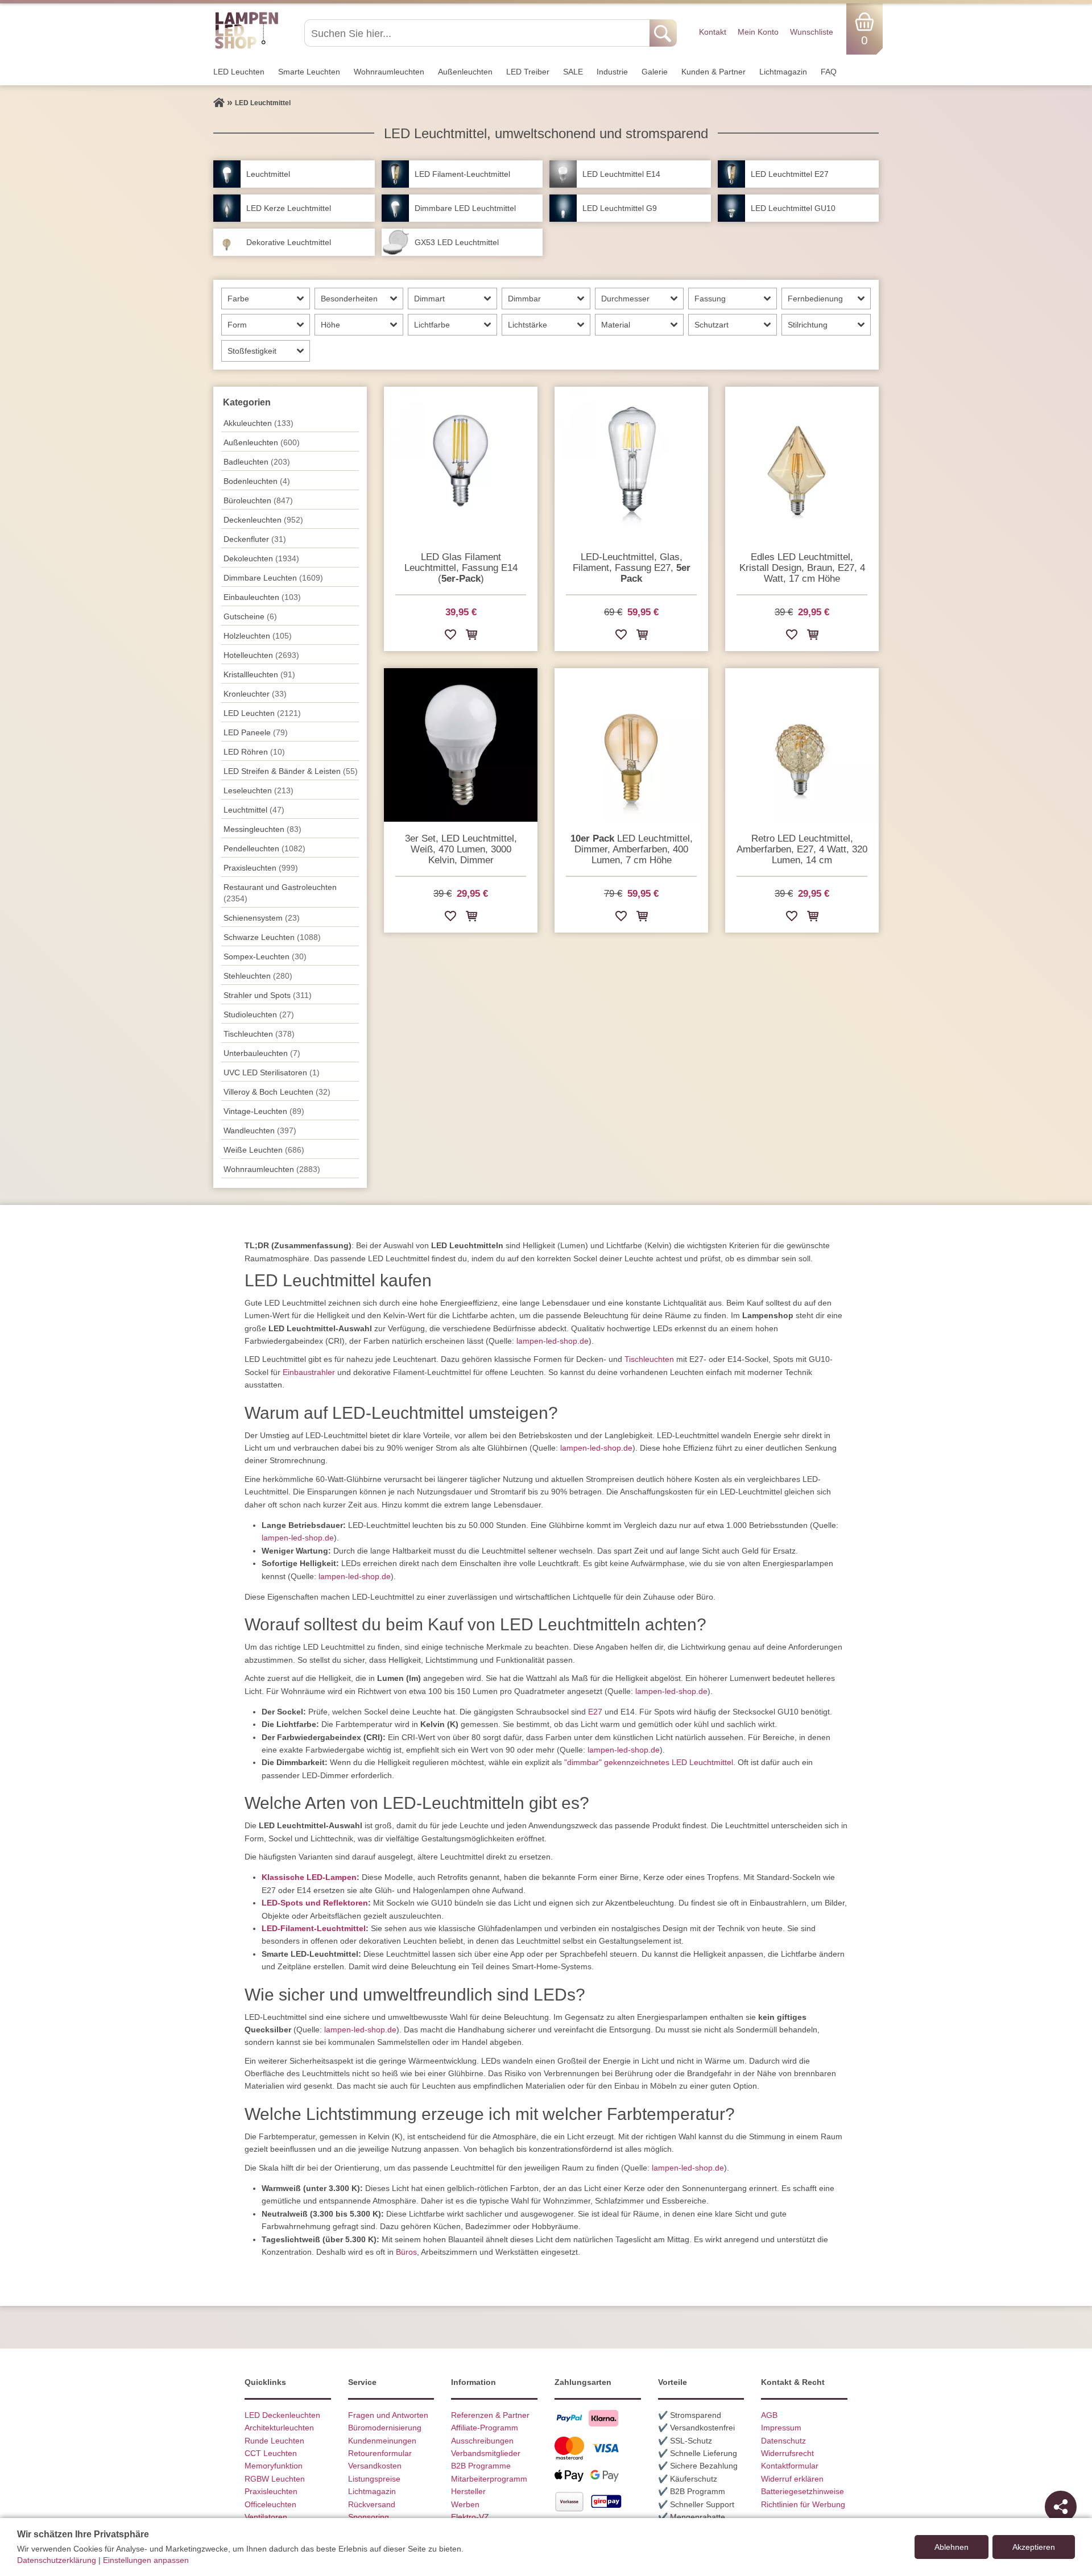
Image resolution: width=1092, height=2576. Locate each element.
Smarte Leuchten (309, 72)
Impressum (781, 2428)
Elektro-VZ (470, 2517)
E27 (595, 1712)
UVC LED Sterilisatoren (272, 1072)
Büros (406, 2252)
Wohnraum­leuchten (389, 72)
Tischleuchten (649, 1359)
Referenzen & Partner (490, 2415)
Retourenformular (380, 2453)
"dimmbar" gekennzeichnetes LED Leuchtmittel (649, 1762)
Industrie (612, 72)
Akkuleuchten (258, 423)
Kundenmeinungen (382, 2441)
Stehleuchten (258, 976)
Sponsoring (369, 2517)
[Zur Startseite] (219, 103)
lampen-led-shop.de (553, 1341)
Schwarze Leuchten (272, 937)
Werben (465, 2504)
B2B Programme (481, 2466)
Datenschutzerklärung (57, 2560)
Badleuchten (257, 462)
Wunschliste (812, 32)
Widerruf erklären (792, 2479)
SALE (573, 72)
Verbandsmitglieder (486, 2453)
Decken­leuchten (263, 520)
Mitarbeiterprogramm (489, 2479)
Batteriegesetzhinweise (803, 2491)
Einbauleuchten (262, 597)
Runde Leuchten (274, 2441)
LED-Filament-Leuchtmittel (314, 1928)
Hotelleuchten (261, 655)
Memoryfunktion (274, 2466)
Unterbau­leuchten (262, 1053)
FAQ (829, 72)
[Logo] (247, 47)
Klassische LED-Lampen (309, 1877)
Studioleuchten (259, 1014)
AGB (769, 2415)
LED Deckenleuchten (282, 2415)
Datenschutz (783, 2441)
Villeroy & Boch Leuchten (277, 1092)
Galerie (655, 72)
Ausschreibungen (482, 2441)
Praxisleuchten (261, 868)
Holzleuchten (258, 636)
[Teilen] (1061, 2507)
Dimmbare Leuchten (273, 578)
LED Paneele (256, 732)
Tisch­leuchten (259, 1034)
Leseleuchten (258, 790)
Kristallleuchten (259, 674)
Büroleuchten (258, 500)
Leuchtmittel (254, 810)
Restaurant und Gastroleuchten (280, 893)
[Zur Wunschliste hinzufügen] (450, 637)
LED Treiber (528, 72)
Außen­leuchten (465, 72)
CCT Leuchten (271, 2453)
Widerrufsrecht (787, 2453)
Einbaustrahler (309, 1372)
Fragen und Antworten (388, 2415)
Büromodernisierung (385, 2428)
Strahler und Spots (268, 995)
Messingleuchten (262, 829)
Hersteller (468, 2491)
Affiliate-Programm (485, 2428)
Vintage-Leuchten (264, 1111)
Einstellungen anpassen (146, 2560)
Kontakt (713, 32)
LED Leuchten (239, 72)
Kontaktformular (790, 2466)
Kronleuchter (255, 694)
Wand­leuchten (260, 1130)
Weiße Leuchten (264, 1150)
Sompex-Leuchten (265, 956)
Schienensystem (262, 918)
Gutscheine (250, 616)
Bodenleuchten (257, 481)
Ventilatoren (266, 2517)
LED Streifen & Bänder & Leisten (291, 771)
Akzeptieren (1034, 2547)
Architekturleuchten (279, 2428)
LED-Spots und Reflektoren (315, 1903)
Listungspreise (374, 2479)
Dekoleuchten (261, 558)
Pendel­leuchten (264, 848)
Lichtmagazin (783, 72)
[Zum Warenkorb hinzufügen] (471, 637)
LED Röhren (254, 752)
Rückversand (372, 2504)
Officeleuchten (270, 2504)
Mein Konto (758, 32)
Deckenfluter (255, 539)
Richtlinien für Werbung (803, 2504)
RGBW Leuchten (275, 2479)
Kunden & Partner (713, 72)
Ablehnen (952, 2547)
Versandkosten (375, 2466)
